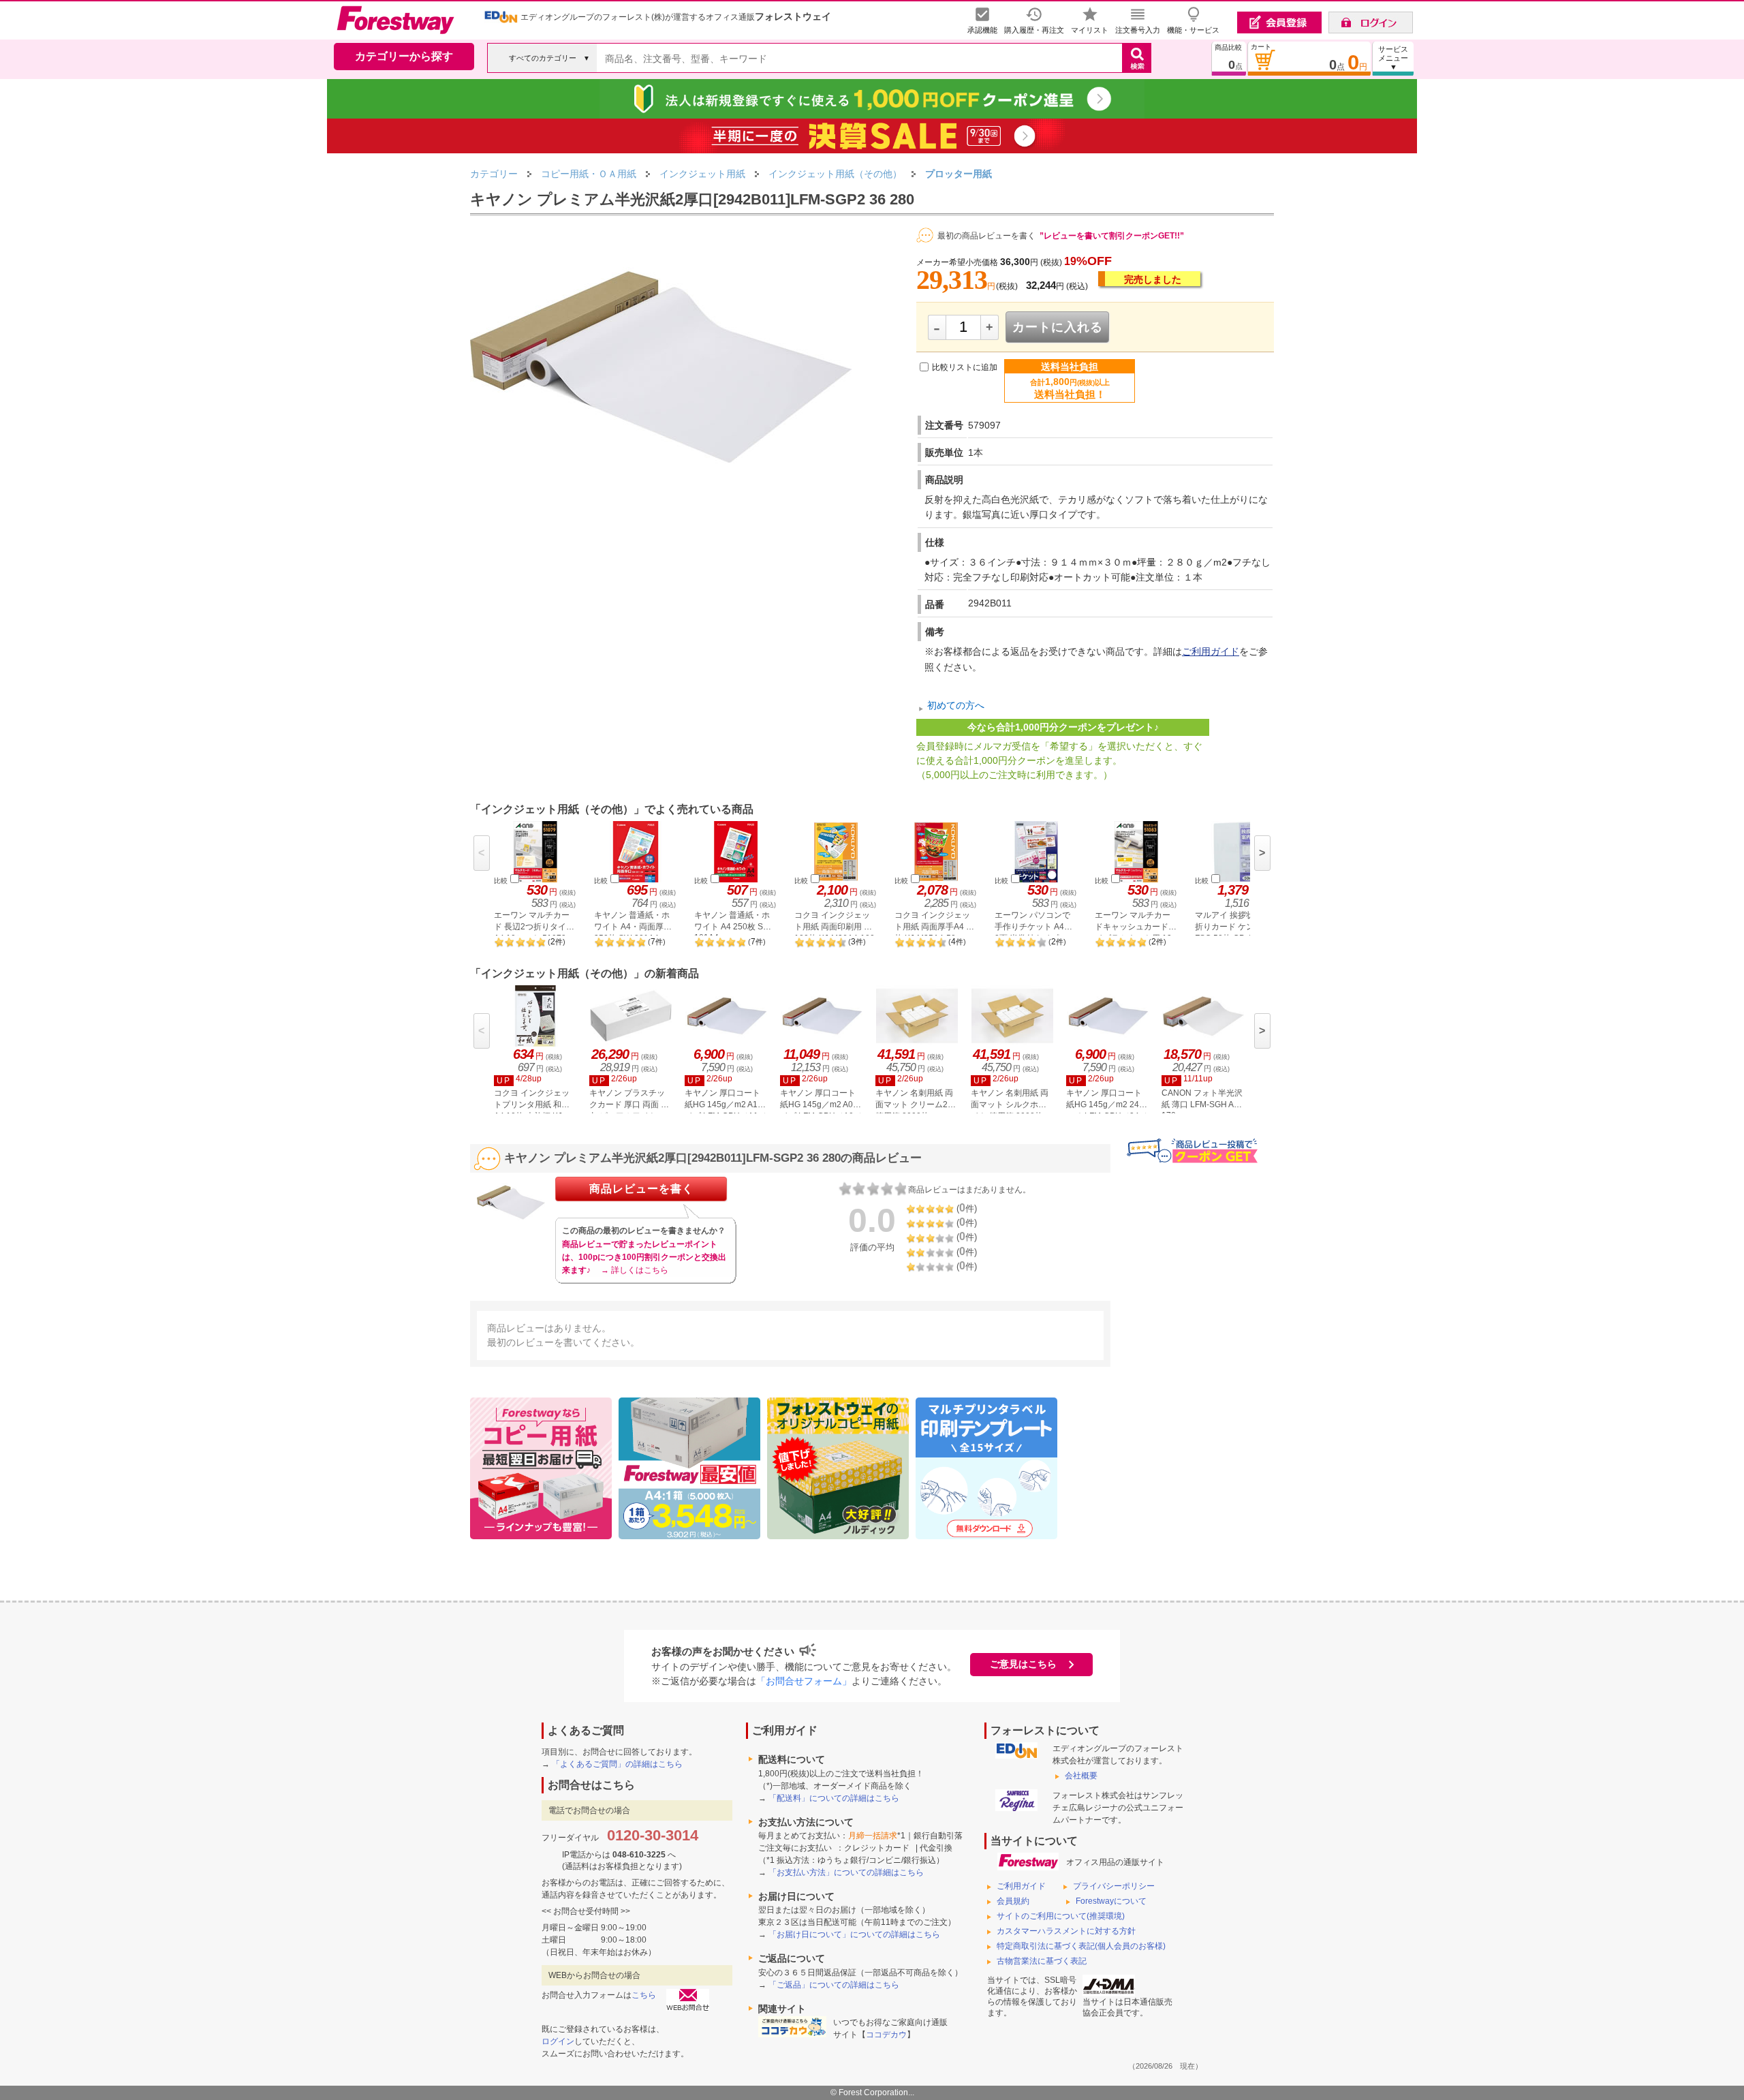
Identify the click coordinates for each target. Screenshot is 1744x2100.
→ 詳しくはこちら (635, 1270)
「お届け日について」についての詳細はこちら (854, 1934)
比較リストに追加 (965, 367)
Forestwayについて (1111, 1901)
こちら (644, 1995)
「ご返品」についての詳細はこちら (834, 1985)
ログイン (558, 2041)
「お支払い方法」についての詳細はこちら (846, 1872)
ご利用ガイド (1211, 651)
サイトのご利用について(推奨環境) (1061, 1916)
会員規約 (1013, 1901)
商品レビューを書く (641, 1189)
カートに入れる (1058, 327)
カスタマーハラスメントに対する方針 (1066, 1931)
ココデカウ (886, 2035)
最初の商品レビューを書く (986, 236)
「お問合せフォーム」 (804, 1681)
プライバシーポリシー (1114, 1886)
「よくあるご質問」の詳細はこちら (617, 1764)
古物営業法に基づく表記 (1042, 1961)
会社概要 (1081, 1776)
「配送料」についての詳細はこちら (834, 1798)
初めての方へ (956, 706)
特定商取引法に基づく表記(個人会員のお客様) (1081, 1946)
